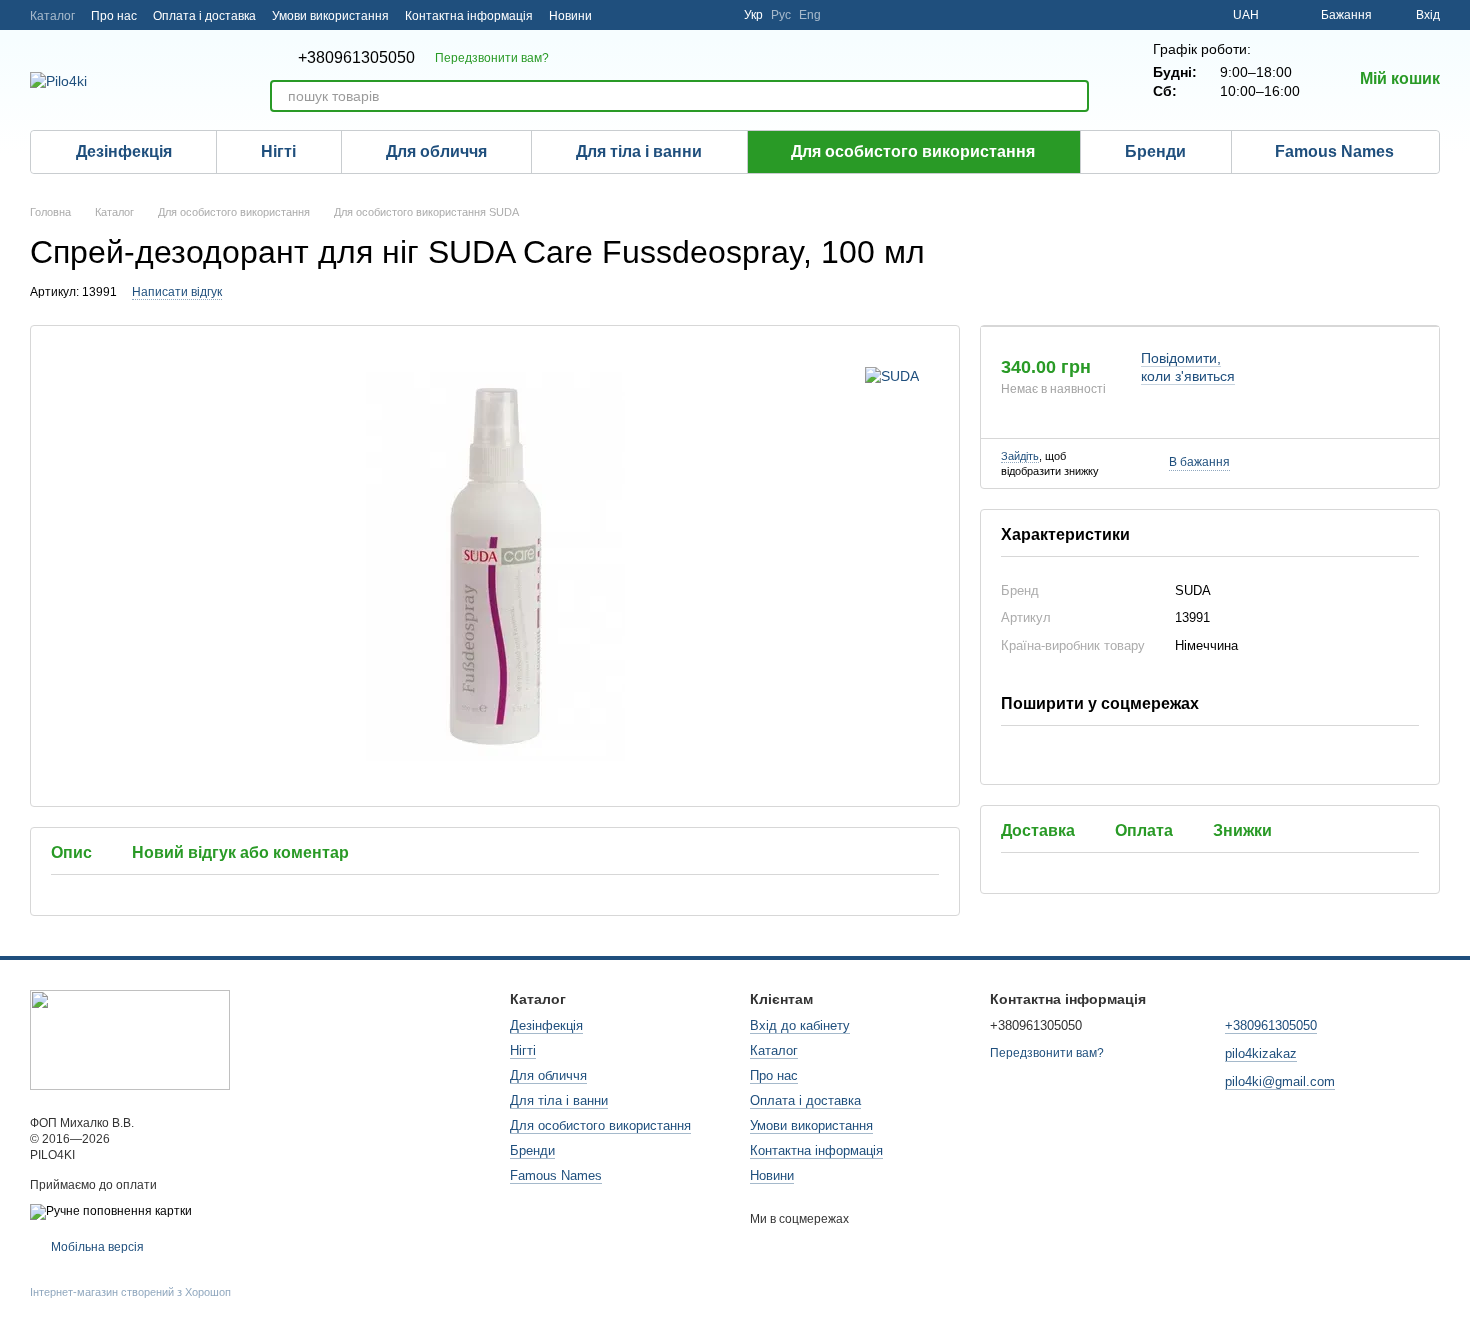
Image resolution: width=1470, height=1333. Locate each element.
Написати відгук (177, 292)
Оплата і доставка (204, 16)
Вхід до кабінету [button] (800, 1025)
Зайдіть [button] (1020, 457)
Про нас (114, 16)
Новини (570, 16)
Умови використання (330, 16)
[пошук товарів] (1073, 96)
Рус (781, 15)
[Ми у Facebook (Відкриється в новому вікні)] (668, 15)
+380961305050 (356, 58)
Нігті (278, 151)
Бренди (1155, 151)
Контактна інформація (469, 16)
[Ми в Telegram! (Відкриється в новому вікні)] (644, 15)
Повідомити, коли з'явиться (1188, 367)
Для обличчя (436, 151)
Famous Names (1334, 151)
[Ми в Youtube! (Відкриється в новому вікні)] (692, 15)
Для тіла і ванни (639, 151)
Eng (810, 15)
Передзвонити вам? (492, 58)
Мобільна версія (96, 1247)
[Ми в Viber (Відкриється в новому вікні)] (716, 15)
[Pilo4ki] (130, 1039)
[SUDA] (892, 375)
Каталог (52, 16)
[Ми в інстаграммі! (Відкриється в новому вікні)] (620, 15)
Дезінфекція (124, 151)
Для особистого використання (913, 151)
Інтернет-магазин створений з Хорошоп (130, 1292)
